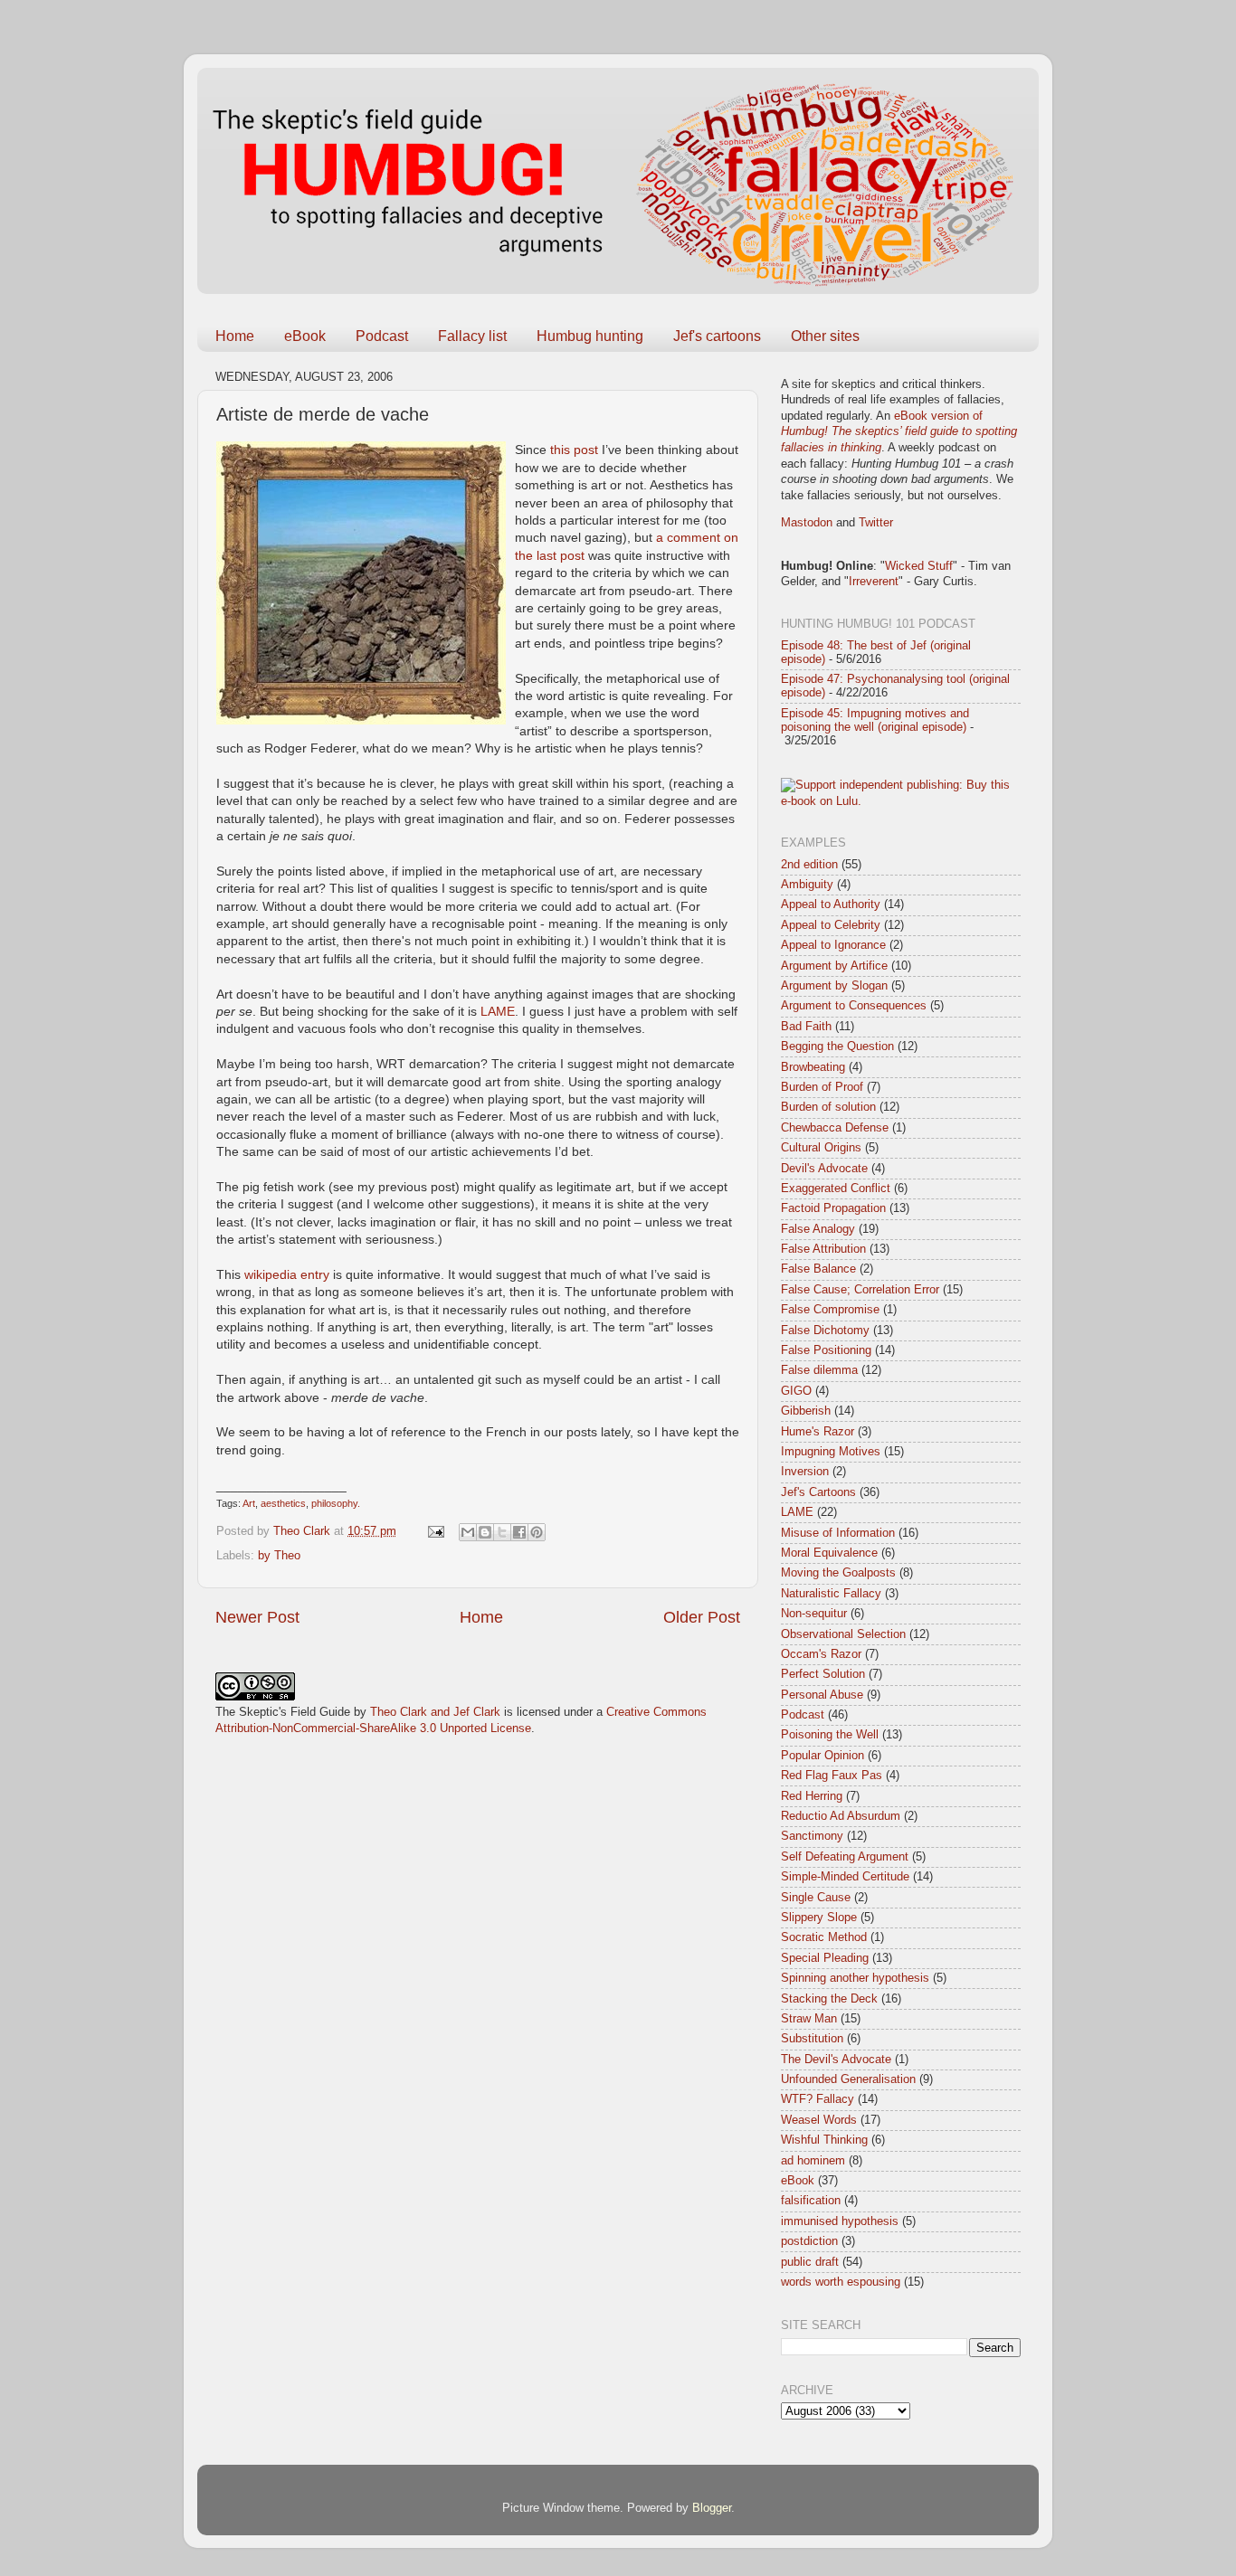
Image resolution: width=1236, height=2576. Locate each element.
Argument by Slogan (834, 986)
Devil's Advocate (824, 1169)
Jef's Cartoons (818, 1492)
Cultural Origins (821, 1148)
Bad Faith (806, 1027)
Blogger (712, 2508)
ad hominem (813, 2161)
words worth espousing (841, 2282)
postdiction (809, 2241)
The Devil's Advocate (836, 2060)
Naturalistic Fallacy (831, 1594)
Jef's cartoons (717, 336)
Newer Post (257, 1617)
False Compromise (830, 1310)
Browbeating (813, 1067)
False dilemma (819, 1370)
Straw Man (809, 2019)
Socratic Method (824, 1937)
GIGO (796, 1391)
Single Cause (816, 1898)
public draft (810, 2262)
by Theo (279, 1556)
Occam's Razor (821, 1654)
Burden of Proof (822, 1087)
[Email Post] (435, 1531)
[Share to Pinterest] (537, 1532)
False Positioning (826, 1350)
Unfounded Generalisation (848, 2079)
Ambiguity (807, 885)
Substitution (812, 2039)
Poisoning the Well (830, 1735)
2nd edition (809, 865)
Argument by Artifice (834, 966)
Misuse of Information (838, 1533)
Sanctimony (812, 1836)
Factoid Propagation (833, 1208)
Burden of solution (828, 1107)
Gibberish (806, 1411)
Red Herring (812, 1796)
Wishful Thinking (824, 2140)
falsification (811, 2201)
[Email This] (468, 1532)
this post (574, 450)
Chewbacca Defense (835, 1128)
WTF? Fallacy (818, 2099)
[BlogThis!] (485, 1532)
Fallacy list (472, 336)
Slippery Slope (819, 1918)
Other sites (825, 336)
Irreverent (874, 582)
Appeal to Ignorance (833, 945)
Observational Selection (843, 1634)
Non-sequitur (814, 1614)
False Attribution (823, 1249)
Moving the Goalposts (838, 1573)
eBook (305, 336)
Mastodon (807, 523)
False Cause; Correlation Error (860, 1290)
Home (235, 336)
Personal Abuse (822, 1695)
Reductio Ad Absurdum (841, 1816)
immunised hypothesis (840, 2221)
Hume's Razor (818, 1432)
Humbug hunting (590, 336)
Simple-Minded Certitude (845, 1877)
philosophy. (336, 1503)
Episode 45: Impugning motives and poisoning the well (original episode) (875, 720)
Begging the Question (837, 1046)
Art (249, 1503)
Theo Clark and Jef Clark (435, 1712)
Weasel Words (819, 2120)
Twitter (876, 523)
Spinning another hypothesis (855, 1978)
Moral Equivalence (829, 1553)
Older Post (702, 1617)
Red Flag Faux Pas (832, 1776)
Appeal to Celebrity (831, 925)
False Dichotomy (825, 1331)
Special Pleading (825, 1958)
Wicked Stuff (919, 566)
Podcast (382, 336)
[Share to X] (502, 1532)
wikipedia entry (287, 1274)
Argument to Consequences (854, 1006)
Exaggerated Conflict (836, 1189)
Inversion (805, 1472)
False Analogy (818, 1229)
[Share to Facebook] (519, 1532)
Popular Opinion (822, 1756)
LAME (498, 1011)
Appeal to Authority (831, 904)
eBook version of (899, 432)
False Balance (818, 1269)
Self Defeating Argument (845, 1857)
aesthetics (283, 1503)
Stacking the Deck (829, 1999)
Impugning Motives (831, 1452)
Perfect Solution (823, 1674)
